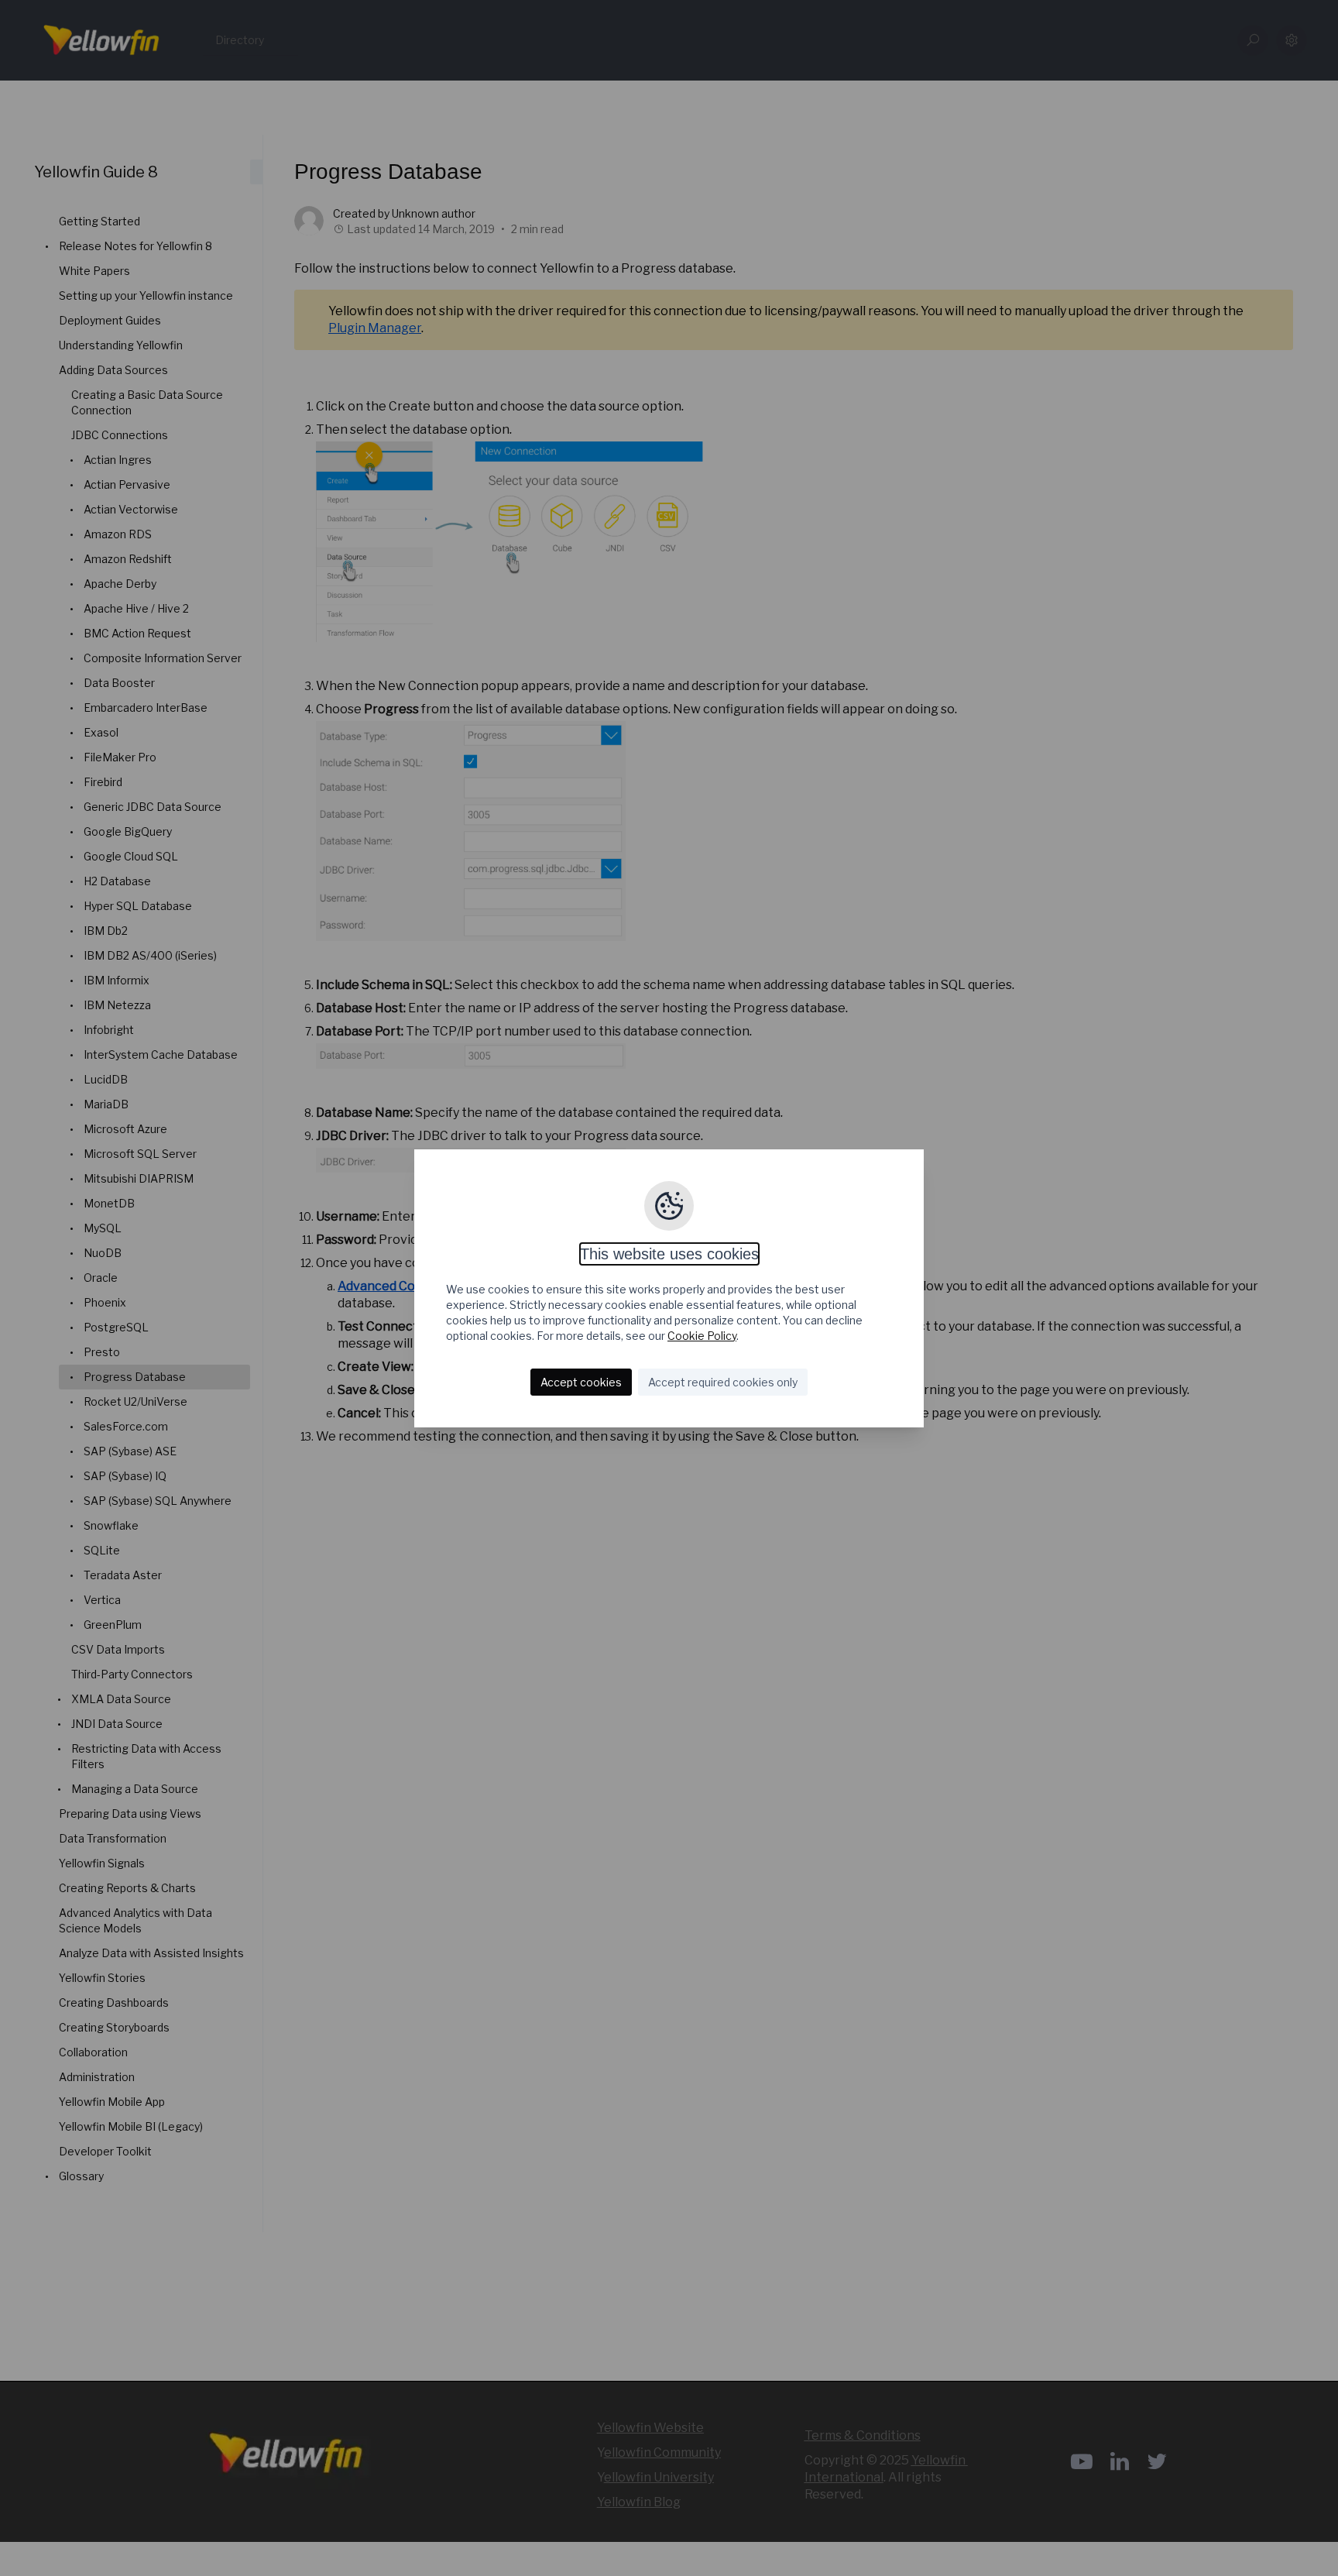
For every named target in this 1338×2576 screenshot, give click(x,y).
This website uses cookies (669, 1254)
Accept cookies (581, 1382)
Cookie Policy (702, 1336)
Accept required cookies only (723, 1382)
